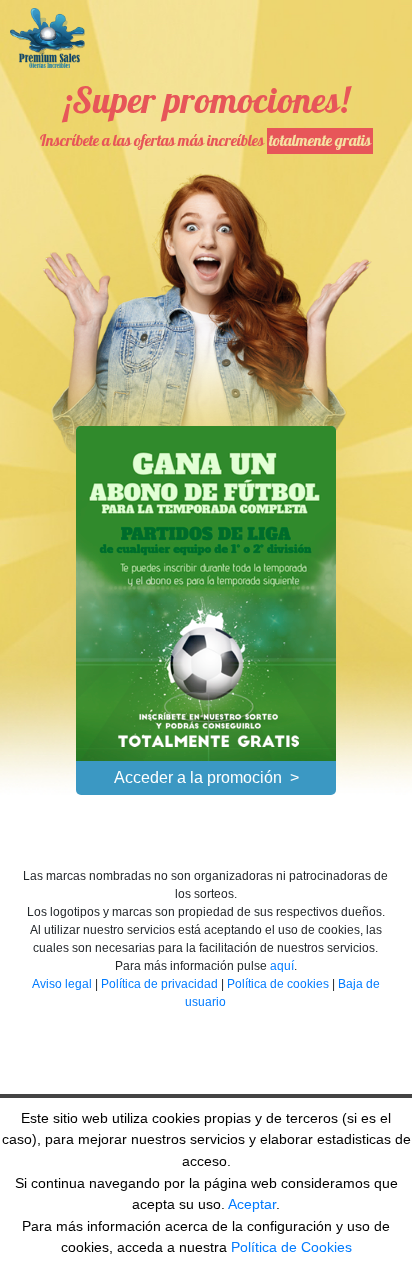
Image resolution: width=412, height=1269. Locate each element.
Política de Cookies (291, 1247)
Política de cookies (278, 984)
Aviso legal (62, 984)
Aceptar (252, 1204)
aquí (282, 966)
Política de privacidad (159, 984)
